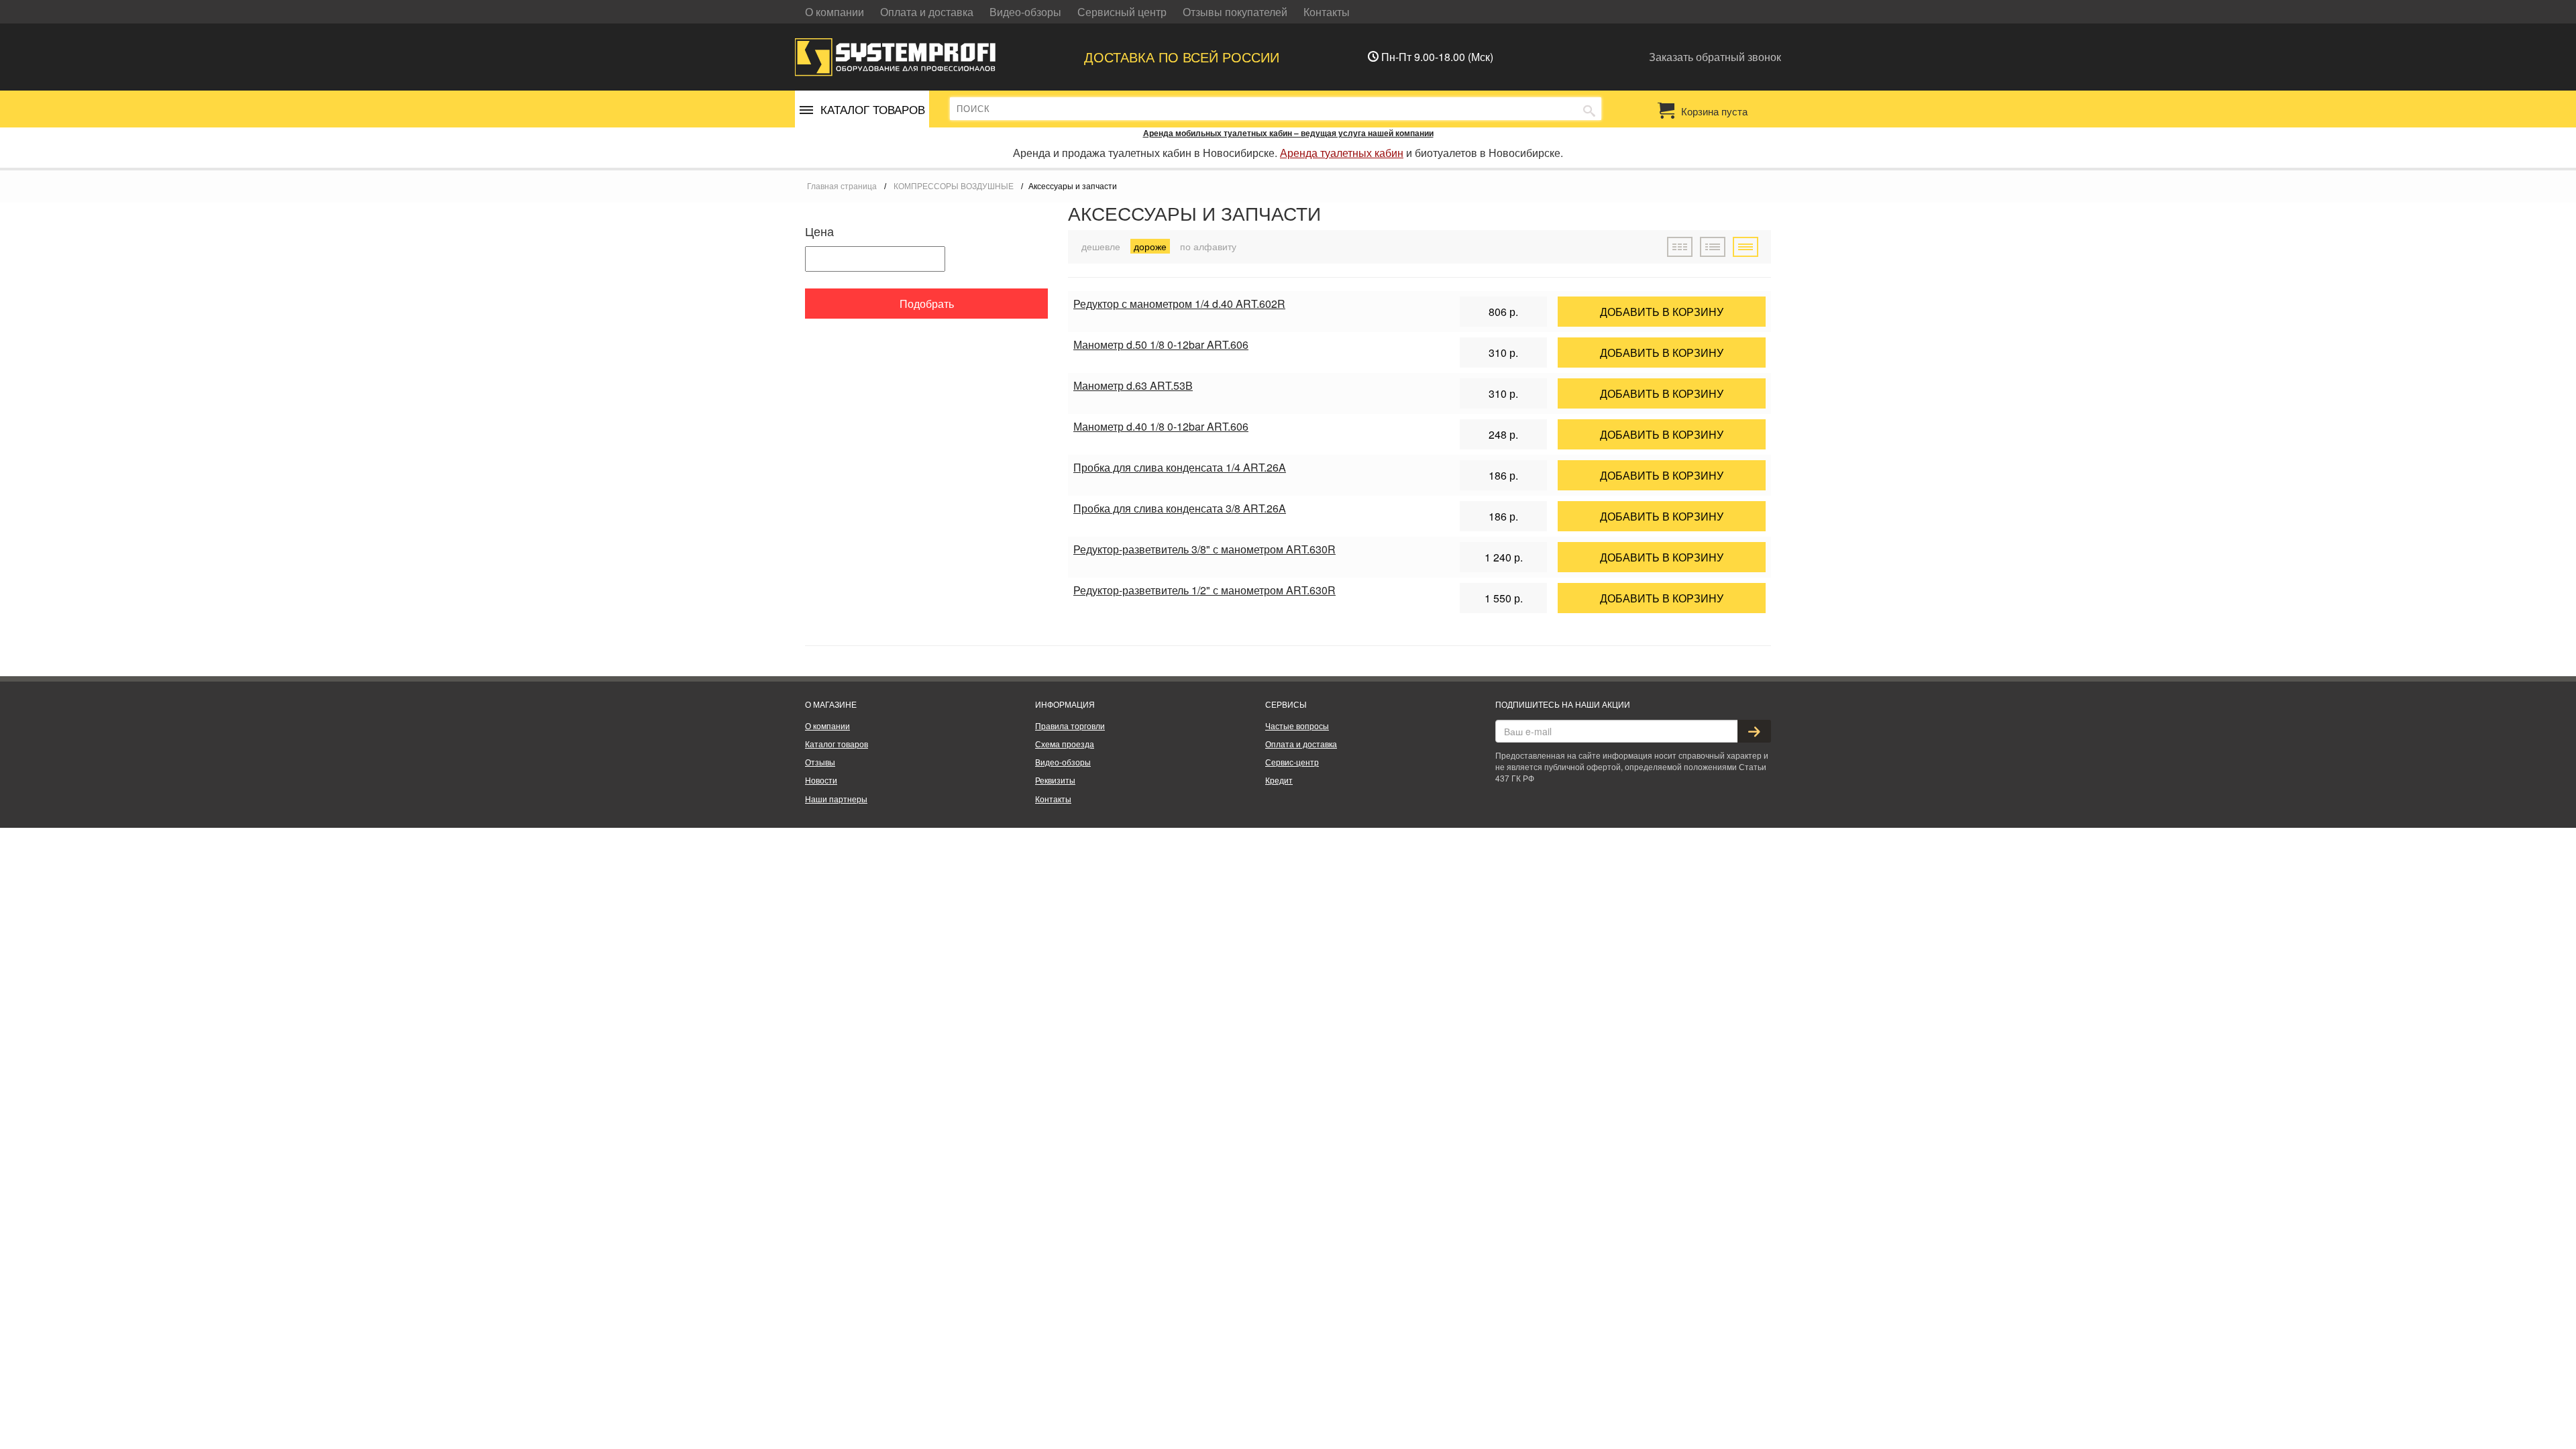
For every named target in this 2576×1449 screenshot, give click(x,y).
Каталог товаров (837, 744)
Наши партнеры (836, 799)
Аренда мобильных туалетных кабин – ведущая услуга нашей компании (1288, 133)
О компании (835, 12)
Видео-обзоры (1025, 12)
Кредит (1279, 780)
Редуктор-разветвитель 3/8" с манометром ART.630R (1204, 549)
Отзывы (820, 762)
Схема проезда (1065, 744)
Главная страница (842, 186)
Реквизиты (1055, 780)
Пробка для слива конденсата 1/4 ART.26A (1180, 467)
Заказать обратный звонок (1715, 57)
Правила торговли (1070, 726)
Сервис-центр (1292, 762)
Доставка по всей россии (1182, 57)
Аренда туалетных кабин (1342, 153)
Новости (821, 780)
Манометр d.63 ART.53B (1133, 385)
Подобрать (927, 304)
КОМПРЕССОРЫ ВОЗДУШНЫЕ (954, 186)
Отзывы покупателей (1235, 12)
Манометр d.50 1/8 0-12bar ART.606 (1161, 344)
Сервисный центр (1122, 12)
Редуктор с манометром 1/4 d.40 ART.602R (1179, 304)
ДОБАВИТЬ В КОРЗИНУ (1662, 312)
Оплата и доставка (927, 12)
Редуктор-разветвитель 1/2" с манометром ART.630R (1204, 590)
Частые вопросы (1297, 726)
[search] (1589, 109)
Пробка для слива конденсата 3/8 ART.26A (1180, 508)
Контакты (1327, 12)
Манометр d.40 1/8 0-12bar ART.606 (1161, 426)
